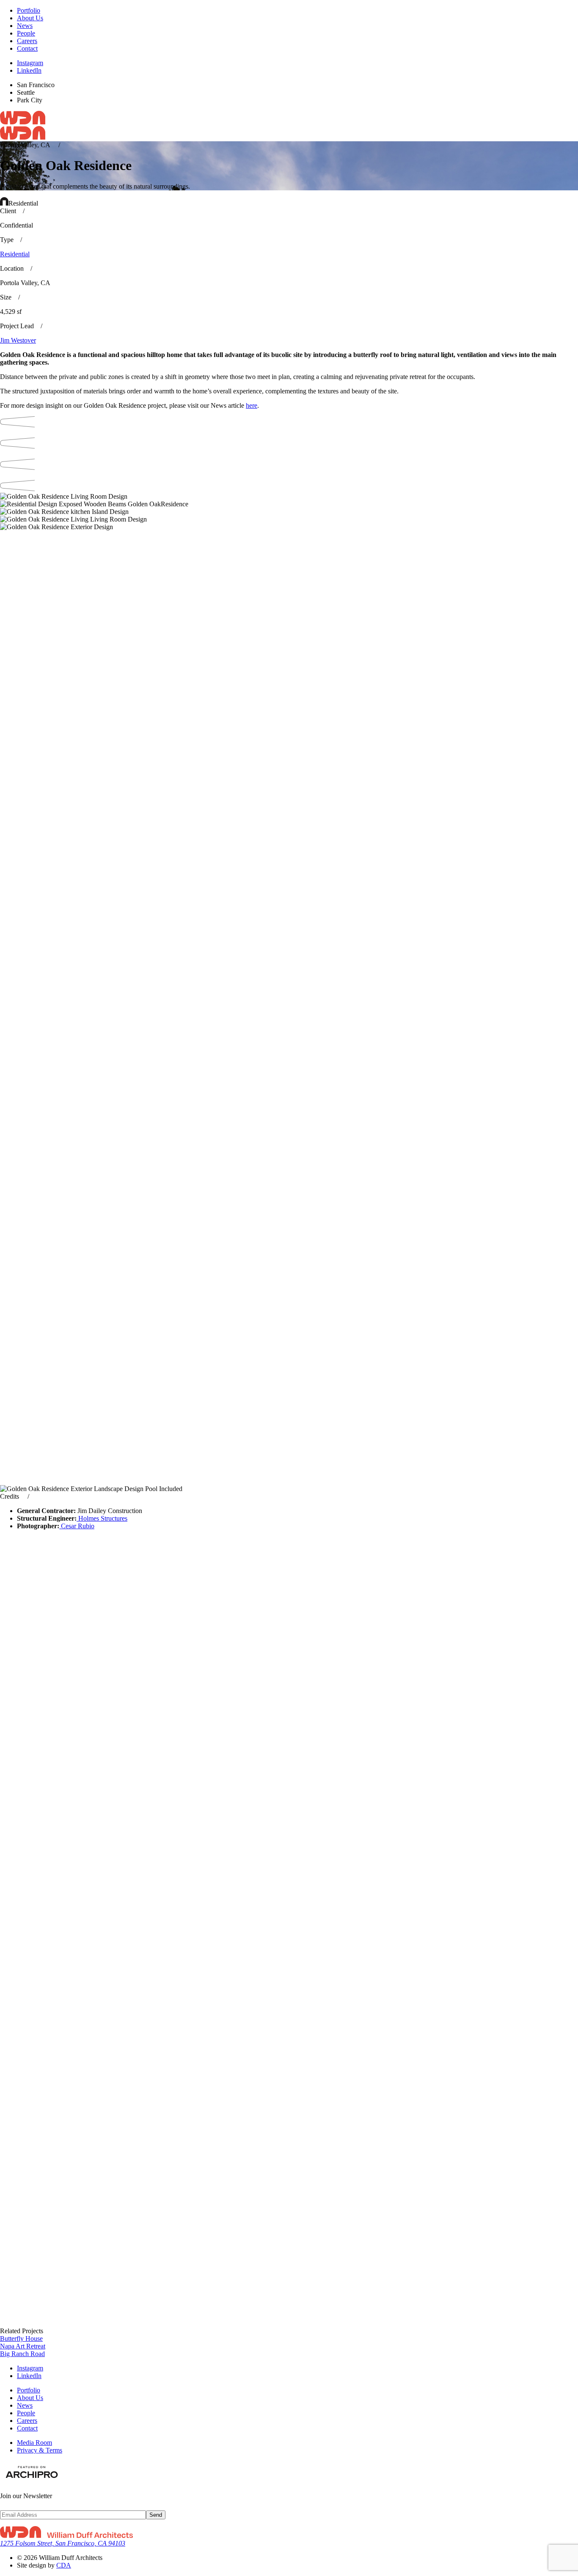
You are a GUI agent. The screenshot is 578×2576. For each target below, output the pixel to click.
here (252, 405)
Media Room (34, 2443)
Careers (27, 41)
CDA (64, 2565)
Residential (15, 254)
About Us (30, 18)
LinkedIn (29, 70)
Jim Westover (18, 340)
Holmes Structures (102, 1518)
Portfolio (29, 10)
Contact (27, 48)
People (26, 33)
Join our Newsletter (26, 2496)
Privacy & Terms (40, 2450)
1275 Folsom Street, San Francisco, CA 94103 (63, 2543)
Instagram (30, 63)
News (25, 26)
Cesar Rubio (77, 1526)
